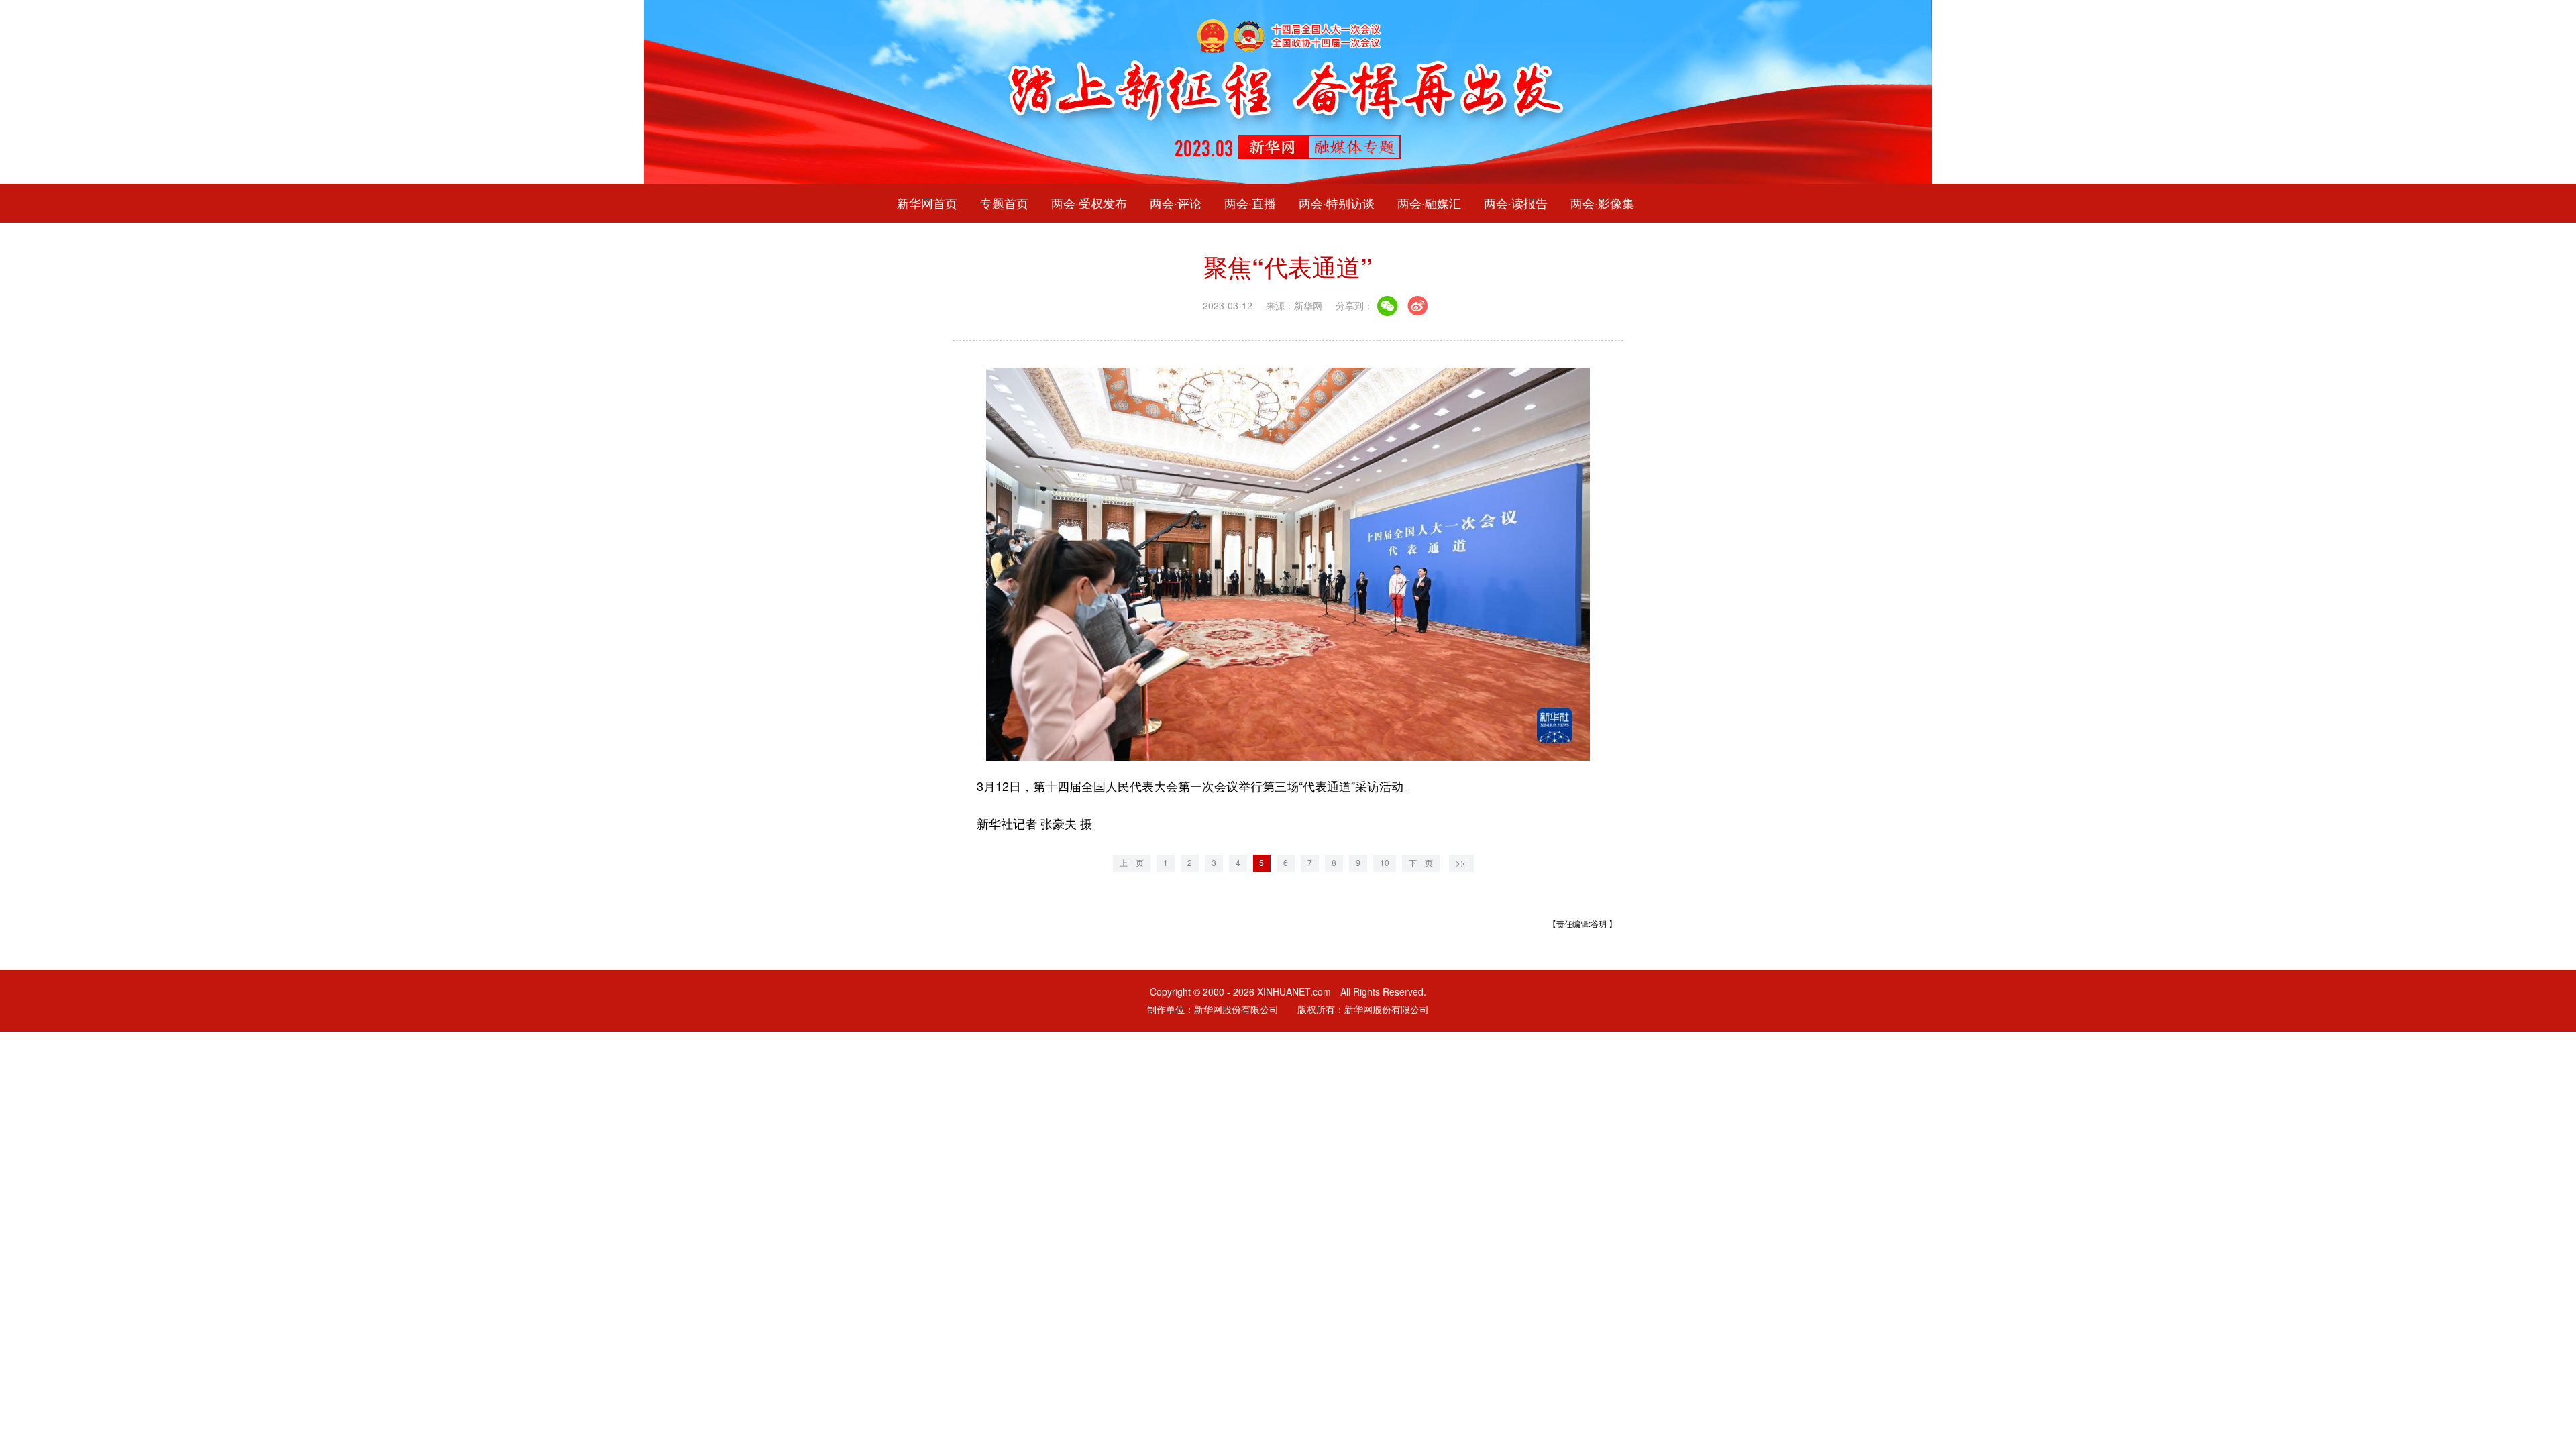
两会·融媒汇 (1429, 203)
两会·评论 (1176, 203)
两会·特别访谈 (1337, 203)
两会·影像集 (1602, 203)
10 (1385, 863)
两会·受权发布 (1089, 203)
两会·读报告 (1516, 203)
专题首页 (1004, 203)
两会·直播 (1250, 203)
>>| (1461, 863)
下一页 (1421, 863)
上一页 (1132, 863)
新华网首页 (927, 203)
